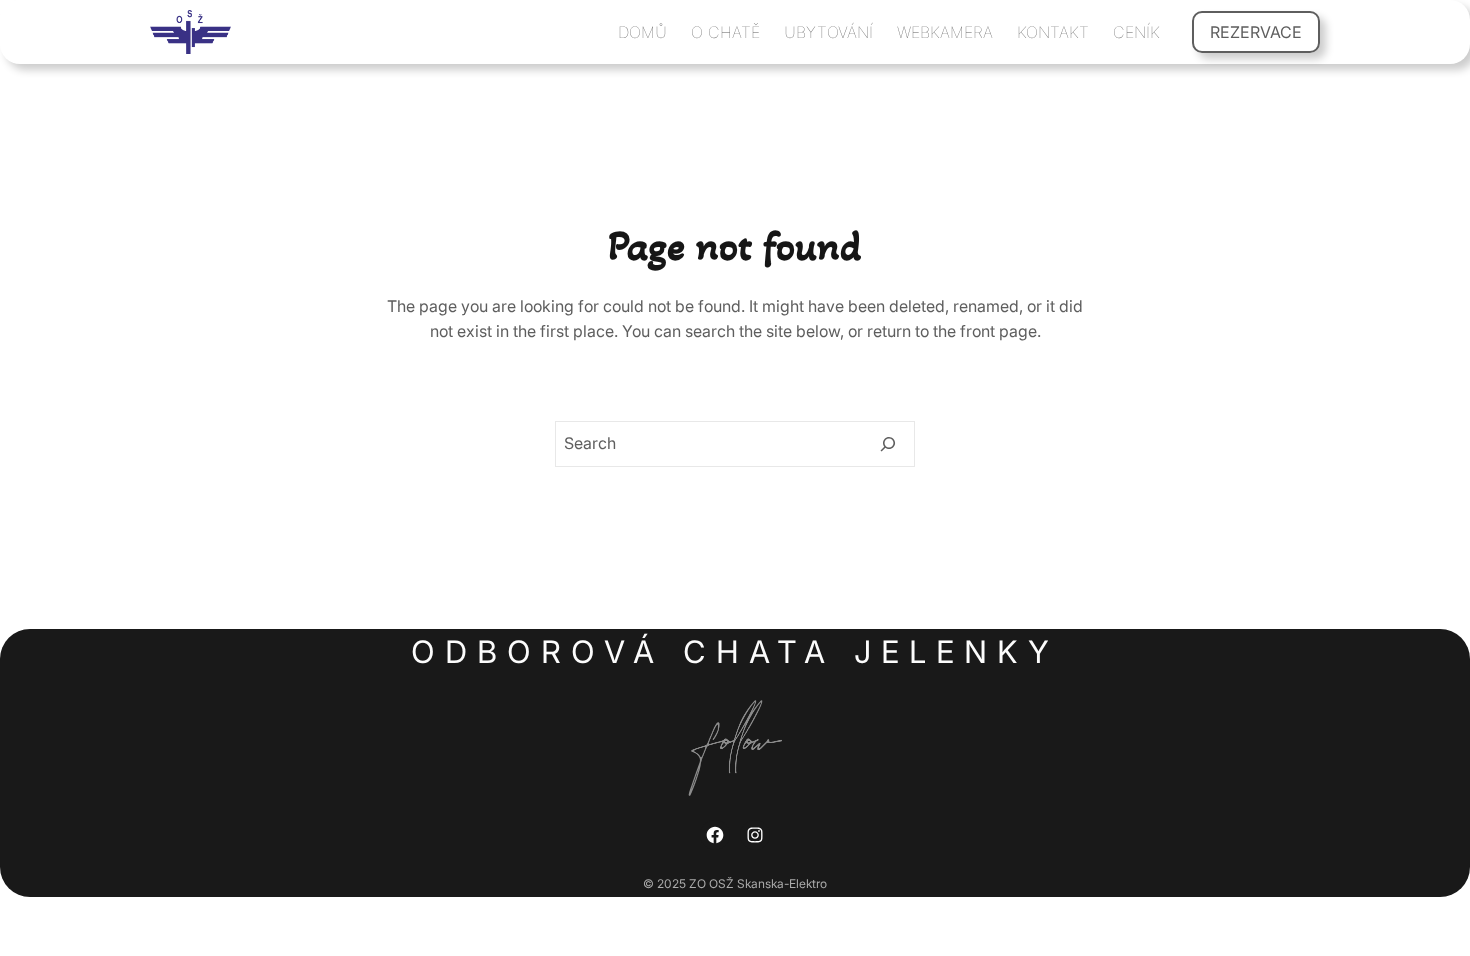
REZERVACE (1256, 32)
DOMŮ (642, 32)
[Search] (888, 444)
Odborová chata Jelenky (735, 651)
